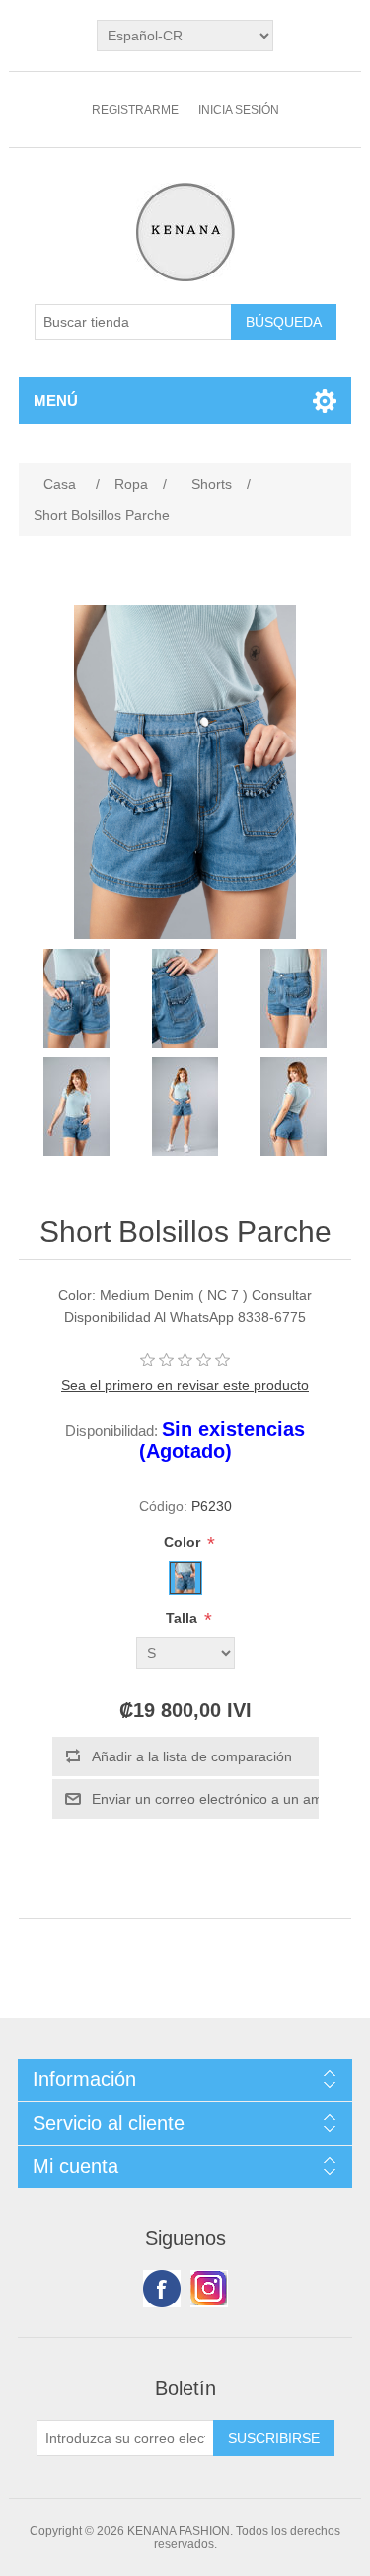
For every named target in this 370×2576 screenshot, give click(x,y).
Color (184, 1542)
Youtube (209, 2289)
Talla (184, 1618)
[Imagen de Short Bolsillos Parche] (77, 998)
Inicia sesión (239, 110)
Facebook (162, 2289)
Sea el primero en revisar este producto (185, 1385)
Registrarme (135, 110)
